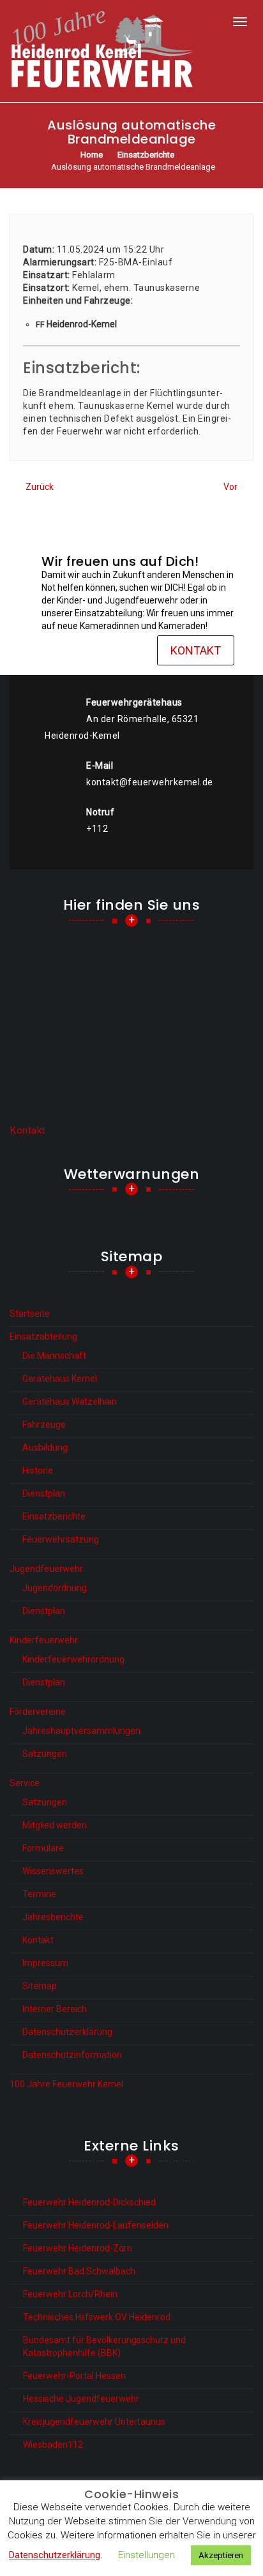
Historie (38, 1470)
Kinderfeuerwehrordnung (73, 1659)
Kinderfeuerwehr (44, 1640)
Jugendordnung (55, 1588)
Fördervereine (38, 1712)
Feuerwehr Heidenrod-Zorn (78, 2248)
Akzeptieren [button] (221, 2555)
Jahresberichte (53, 1917)
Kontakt (196, 650)
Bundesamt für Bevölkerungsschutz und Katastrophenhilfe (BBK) (104, 2346)
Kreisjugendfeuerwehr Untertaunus (94, 2422)
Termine (39, 1894)
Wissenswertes (53, 1871)
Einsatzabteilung (43, 1336)
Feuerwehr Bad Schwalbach (79, 2271)
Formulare (43, 1848)
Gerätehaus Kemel (60, 1379)
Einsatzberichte (54, 1516)
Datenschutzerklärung (67, 2032)
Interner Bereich (55, 2009)
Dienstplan (44, 1493)
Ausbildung (45, 1447)
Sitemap (40, 1986)
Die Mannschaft (54, 1356)
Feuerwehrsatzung (61, 1539)
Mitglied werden (55, 1825)
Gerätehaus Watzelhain (70, 1402)
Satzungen (45, 1754)
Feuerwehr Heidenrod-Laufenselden (96, 2225)
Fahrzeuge (44, 1425)
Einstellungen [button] (147, 2555)
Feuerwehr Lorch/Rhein (70, 2294)
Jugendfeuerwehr (46, 1569)
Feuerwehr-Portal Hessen (74, 2376)
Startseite (30, 1314)
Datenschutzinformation (72, 2055)
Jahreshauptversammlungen (81, 1731)
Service (25, 1783)
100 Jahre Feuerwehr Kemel (66, 2084)
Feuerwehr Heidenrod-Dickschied (89, 2202)
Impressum (45, 1963)
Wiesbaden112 (53, 2445)
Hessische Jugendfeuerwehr (81, 2399)
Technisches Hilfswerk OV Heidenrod (97, 2317)
